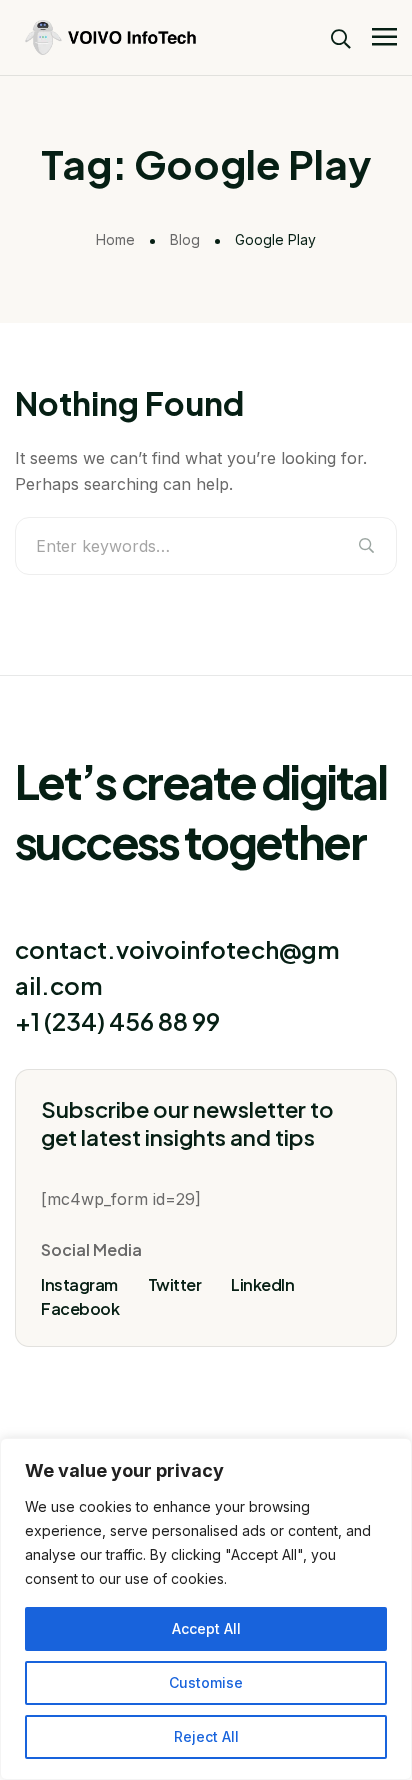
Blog (185, 239)
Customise (206, 1682)
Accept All (206, 1628)
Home (115, 239)
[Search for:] (206, 546)
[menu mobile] (384, 37)
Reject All (206, 1736)
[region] (206, 1609)
